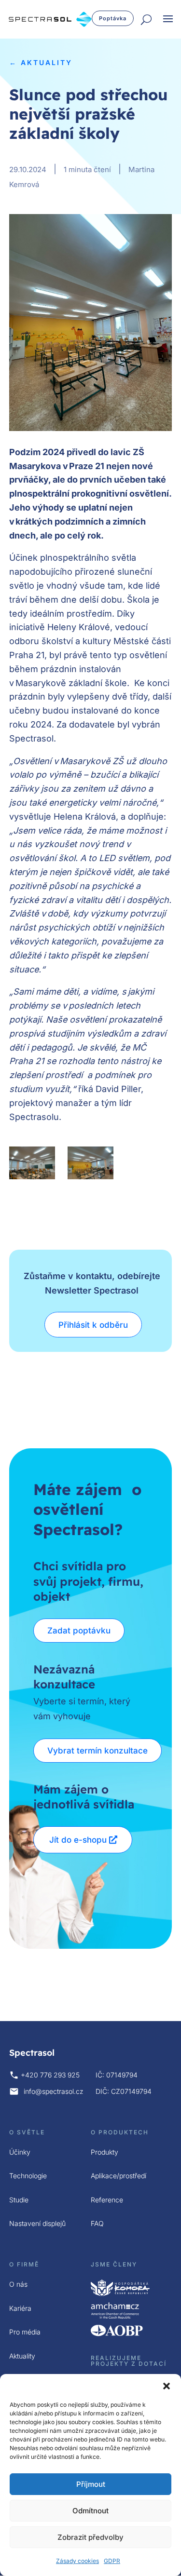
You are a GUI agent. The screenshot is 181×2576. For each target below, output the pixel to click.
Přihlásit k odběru (93, 1325)
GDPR (112, 2561)
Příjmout (91, 2484)
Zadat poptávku (79, 1631)
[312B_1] (91, 1163)
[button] (167, 2386)
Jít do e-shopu (78, 1840)
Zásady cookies (77, 2561)
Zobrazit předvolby (90, 2537)
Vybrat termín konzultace (97, 1751)
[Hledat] (146, 20)
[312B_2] (32, 1163)
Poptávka (113, 18)
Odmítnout (90, 2511)
